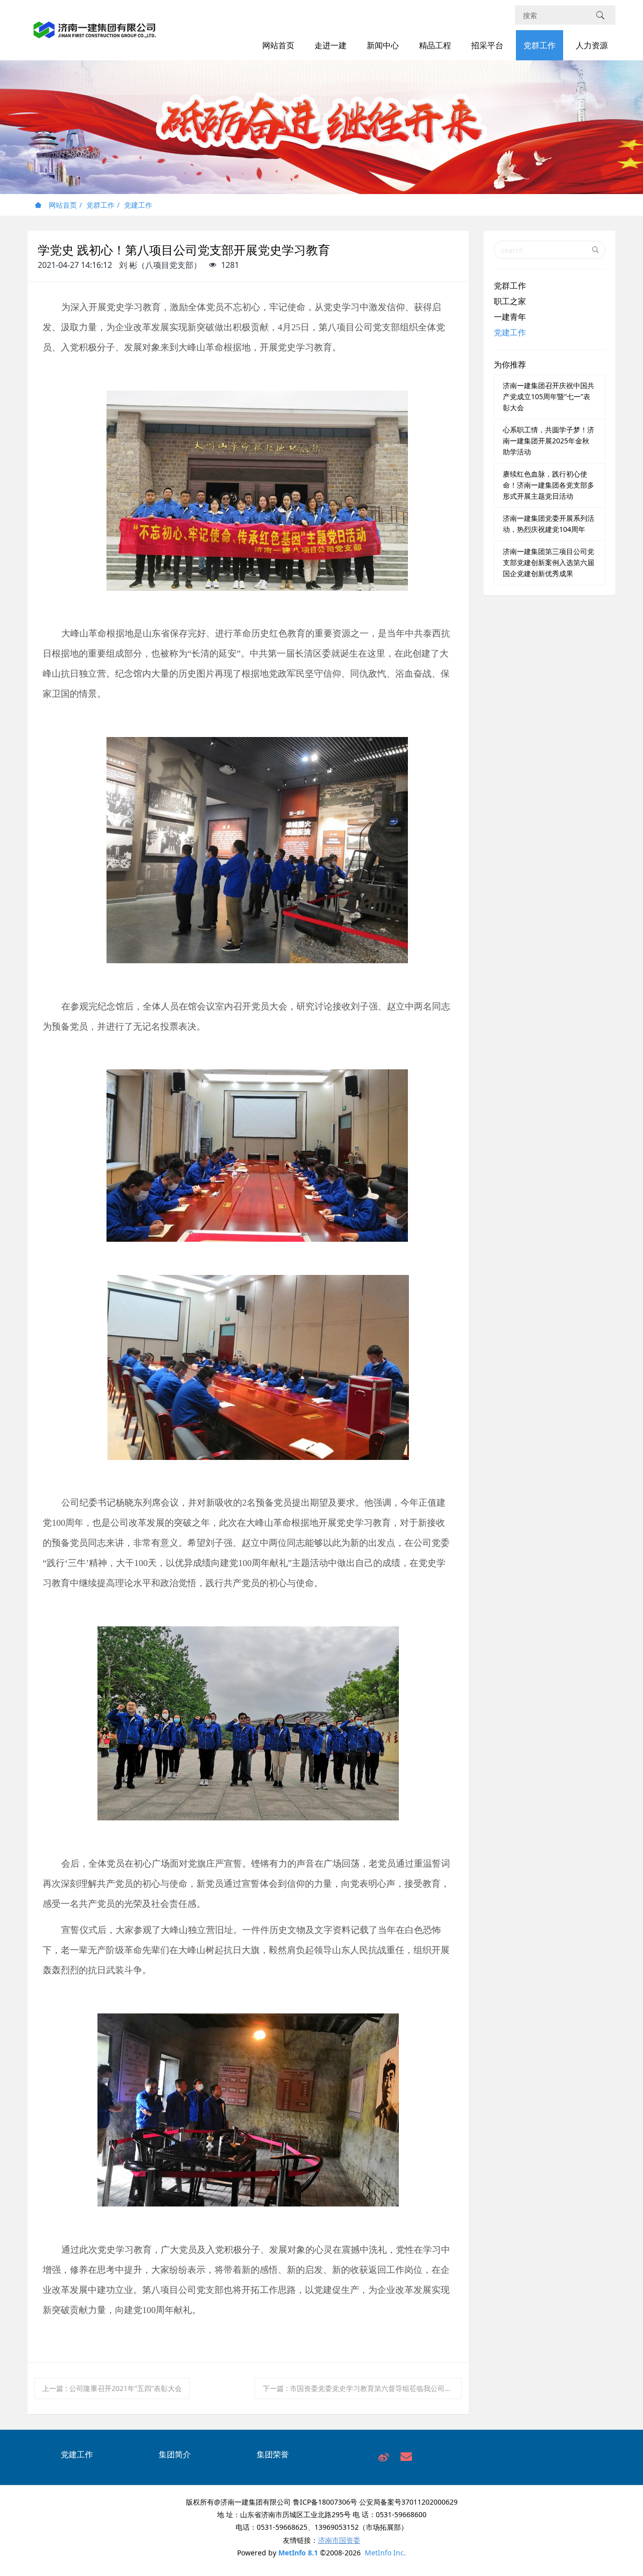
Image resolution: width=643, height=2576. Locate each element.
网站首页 (278, 45)
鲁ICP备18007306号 (325, 2502)
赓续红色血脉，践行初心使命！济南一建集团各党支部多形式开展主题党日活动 (549, 485)
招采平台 (487, 45)
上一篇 (112, 2388)
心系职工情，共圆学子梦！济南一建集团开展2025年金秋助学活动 (549, 441)
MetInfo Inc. (385, 2553)
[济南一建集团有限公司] (95, 35)
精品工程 (435, 45)
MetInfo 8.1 (298, 2553)
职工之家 (510, 301)
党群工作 (540, 45)
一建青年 (510, 317)
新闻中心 (383, 45)
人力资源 (592, 45)
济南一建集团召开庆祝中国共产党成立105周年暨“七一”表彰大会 (549, 396)
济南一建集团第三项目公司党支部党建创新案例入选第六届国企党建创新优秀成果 (549, 562)
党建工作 (138, 205)
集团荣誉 (273, 2454)
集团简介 (175, 2454)
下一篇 (362, 2388)
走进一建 (331, 45)
